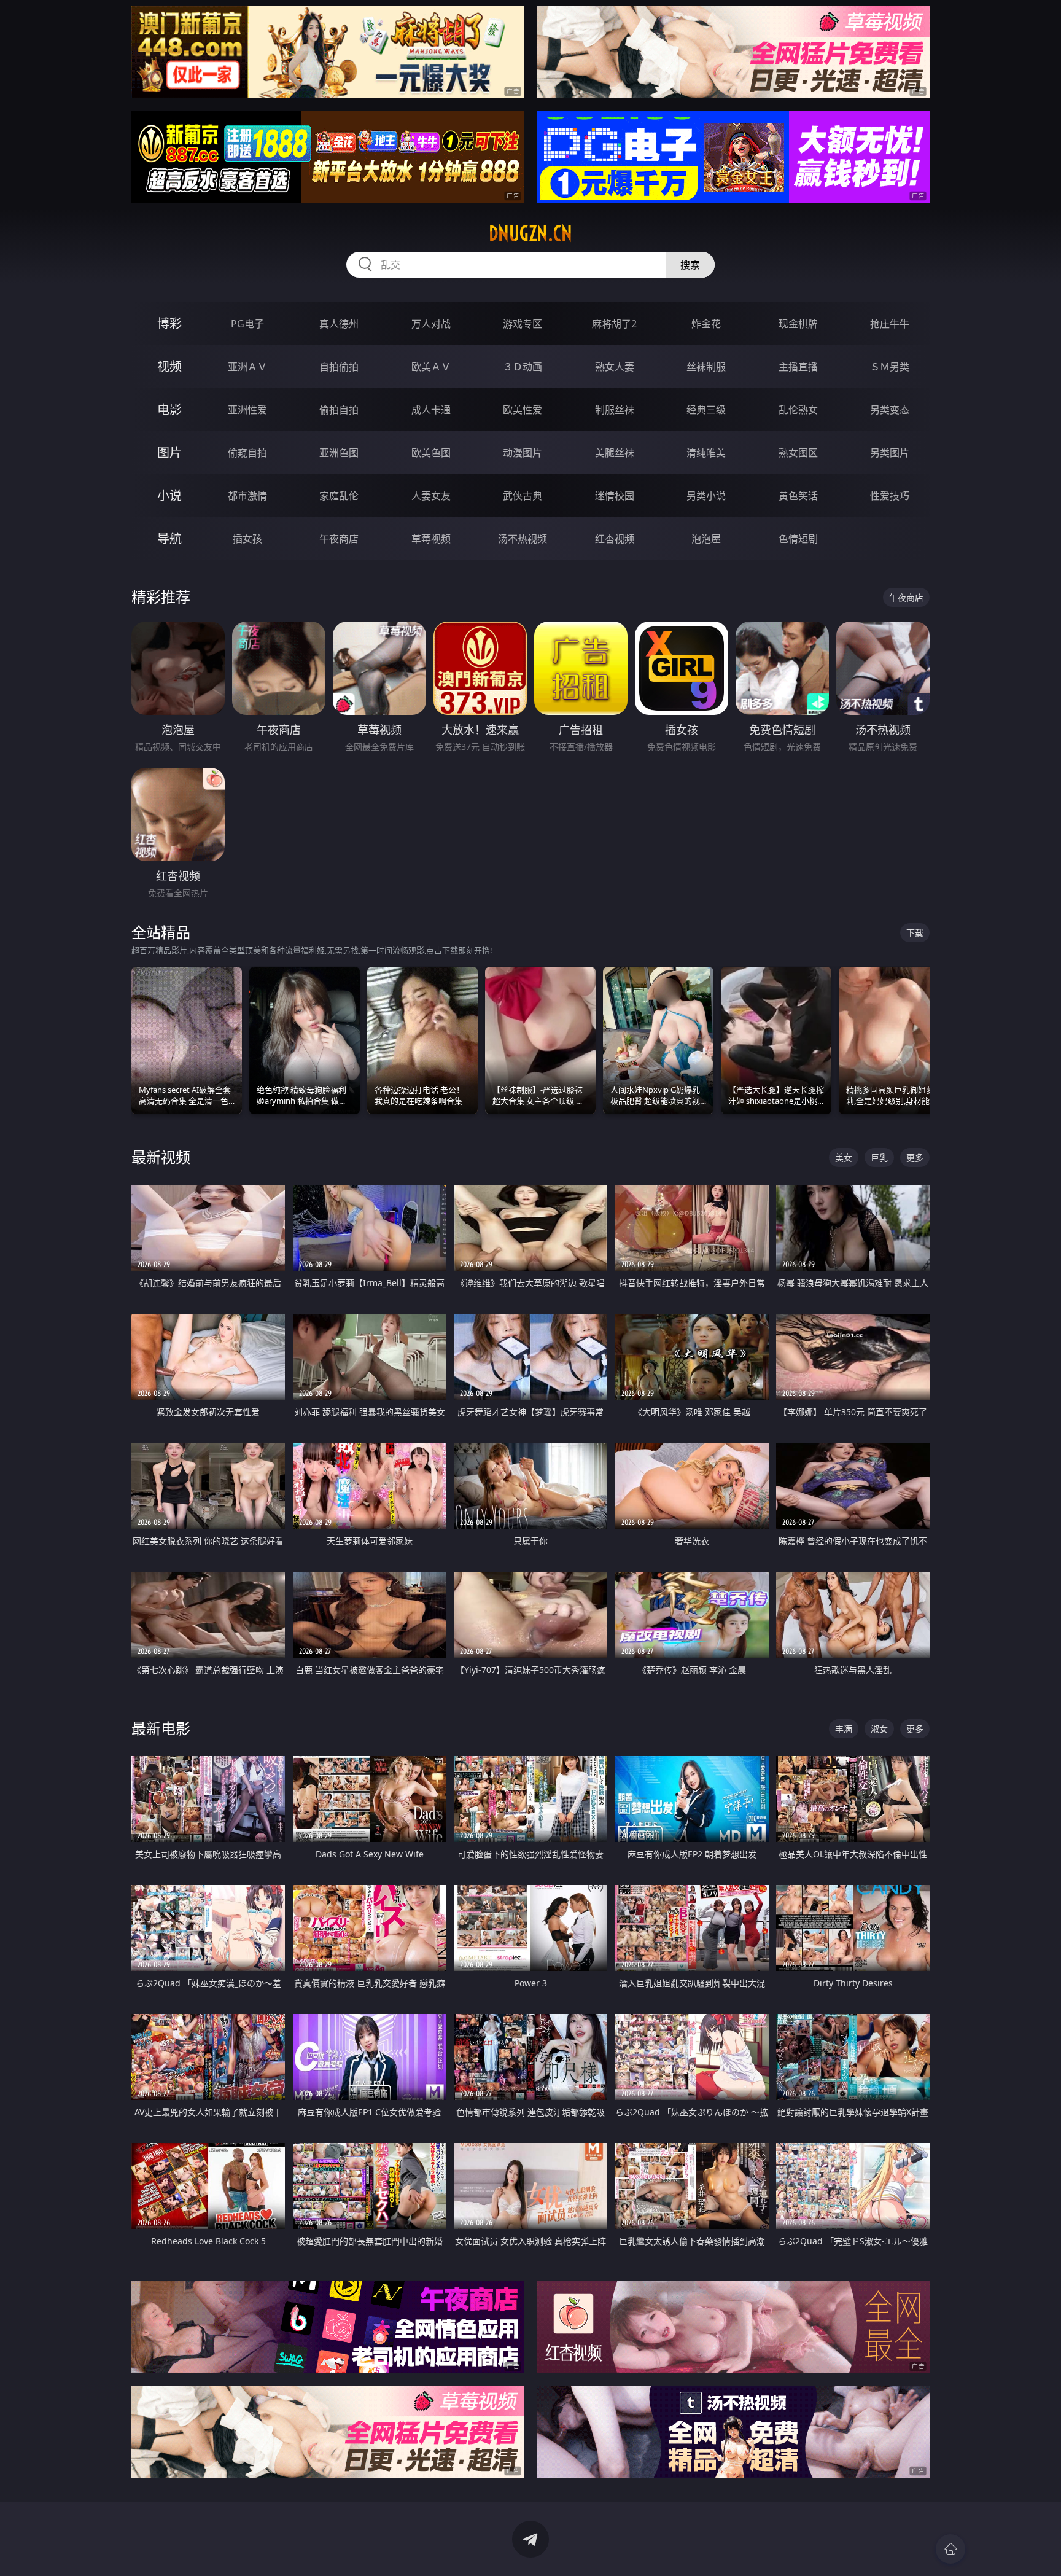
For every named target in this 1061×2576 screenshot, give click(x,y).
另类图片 (890, 453)
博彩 (169, 323)
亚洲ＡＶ (247, 367)
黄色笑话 (798, 496)
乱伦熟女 (798, 410)
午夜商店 (339, 539)
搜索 (690, 265)
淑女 (879, 1729)
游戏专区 (523, 324)
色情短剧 (798, 539)
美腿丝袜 (615, 453)
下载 (915, 933)
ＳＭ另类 (890, 367)
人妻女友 (431, 496)
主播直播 (798, 367)
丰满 (844, 1729)
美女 (844, 1157)
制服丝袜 (615, 410)
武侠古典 (523, 496)
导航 (169, 538)
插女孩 (247, 539)
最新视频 (161, 1157)
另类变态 (890, 410)
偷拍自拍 (339, 410)
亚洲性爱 (247, 410)
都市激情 (247, 496)
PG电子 (247, 324)
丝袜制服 (706, 367)
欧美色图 (431, 453)
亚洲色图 (339, 453)
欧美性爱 (523, 410)
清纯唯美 (706, 453)
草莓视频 (431, 539)
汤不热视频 (523, 539)
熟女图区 (798, 453)
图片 (169, 452)
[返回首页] (950, 2549)
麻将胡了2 (614, 324)
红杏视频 (615, 539)
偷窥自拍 (247, 453)
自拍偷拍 (339, 367)
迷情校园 (615, 496)
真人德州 (339, 324)
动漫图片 (523, 453)
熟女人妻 (615, 367)
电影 (169, 409)
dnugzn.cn (530, 233)
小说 (169, 495)
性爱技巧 (890, 496)
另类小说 (706, 496)
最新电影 (161, 1728)
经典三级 (706, 410)
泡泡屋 (706, 539)
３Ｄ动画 (523, 367)
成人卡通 (431, 410)
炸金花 (706, 324)
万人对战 (431, 324)
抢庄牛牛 (890, 324)
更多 (915, 1157)
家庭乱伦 (339, 496)
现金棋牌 (798, 324)
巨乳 (879, 1157)
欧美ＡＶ (431, 367)
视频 (169, 366)
